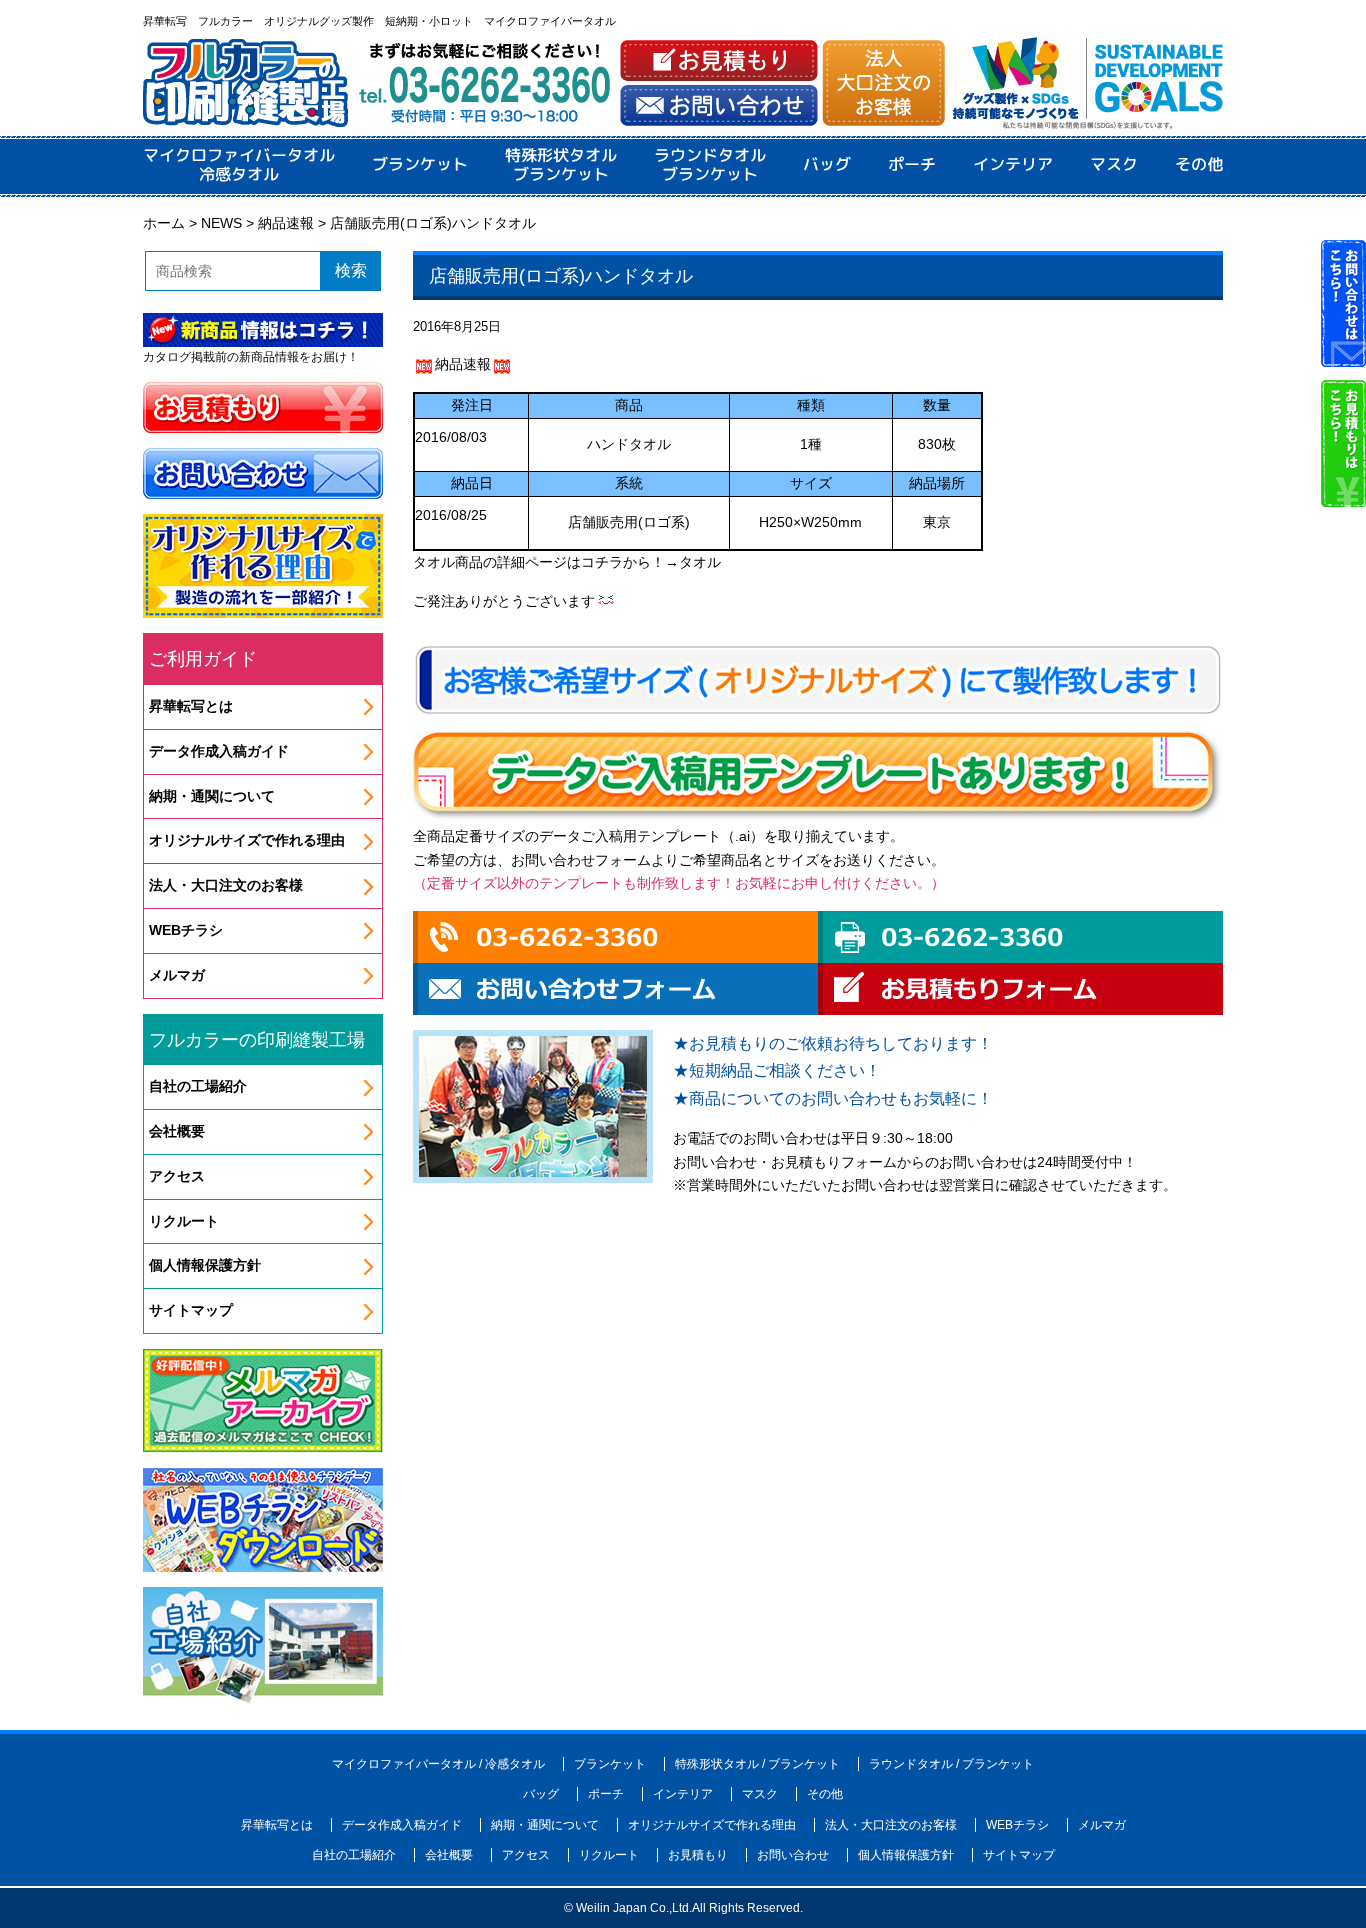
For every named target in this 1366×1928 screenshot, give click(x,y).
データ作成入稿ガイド (219, 751)
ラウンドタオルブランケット (710, 164)
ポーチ (912, 165)
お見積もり (698, 1855)
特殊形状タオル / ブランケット (757, 1764)
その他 (1199, 165)
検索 (351, 270)
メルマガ (177, 975)
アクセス (177, 1176)
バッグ (827, 165)
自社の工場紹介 (198, 1086)
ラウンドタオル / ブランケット (951, 1764)
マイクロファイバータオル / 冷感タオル (438, 1764)
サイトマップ (191, 1310)
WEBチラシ (186, 930)
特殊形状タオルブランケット (561, 164)
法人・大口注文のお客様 (226, 885)
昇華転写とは (191, 706)
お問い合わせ (793, 1855)
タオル (700, 562)
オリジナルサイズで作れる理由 (247, 840)
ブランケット (420, 165)
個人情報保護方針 (205, 1265)
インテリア (1013, 165)
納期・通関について (212, 796)
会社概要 (177, 1131)
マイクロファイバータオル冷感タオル (239, 164)
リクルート (184, 1221)
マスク (1114, 165)
